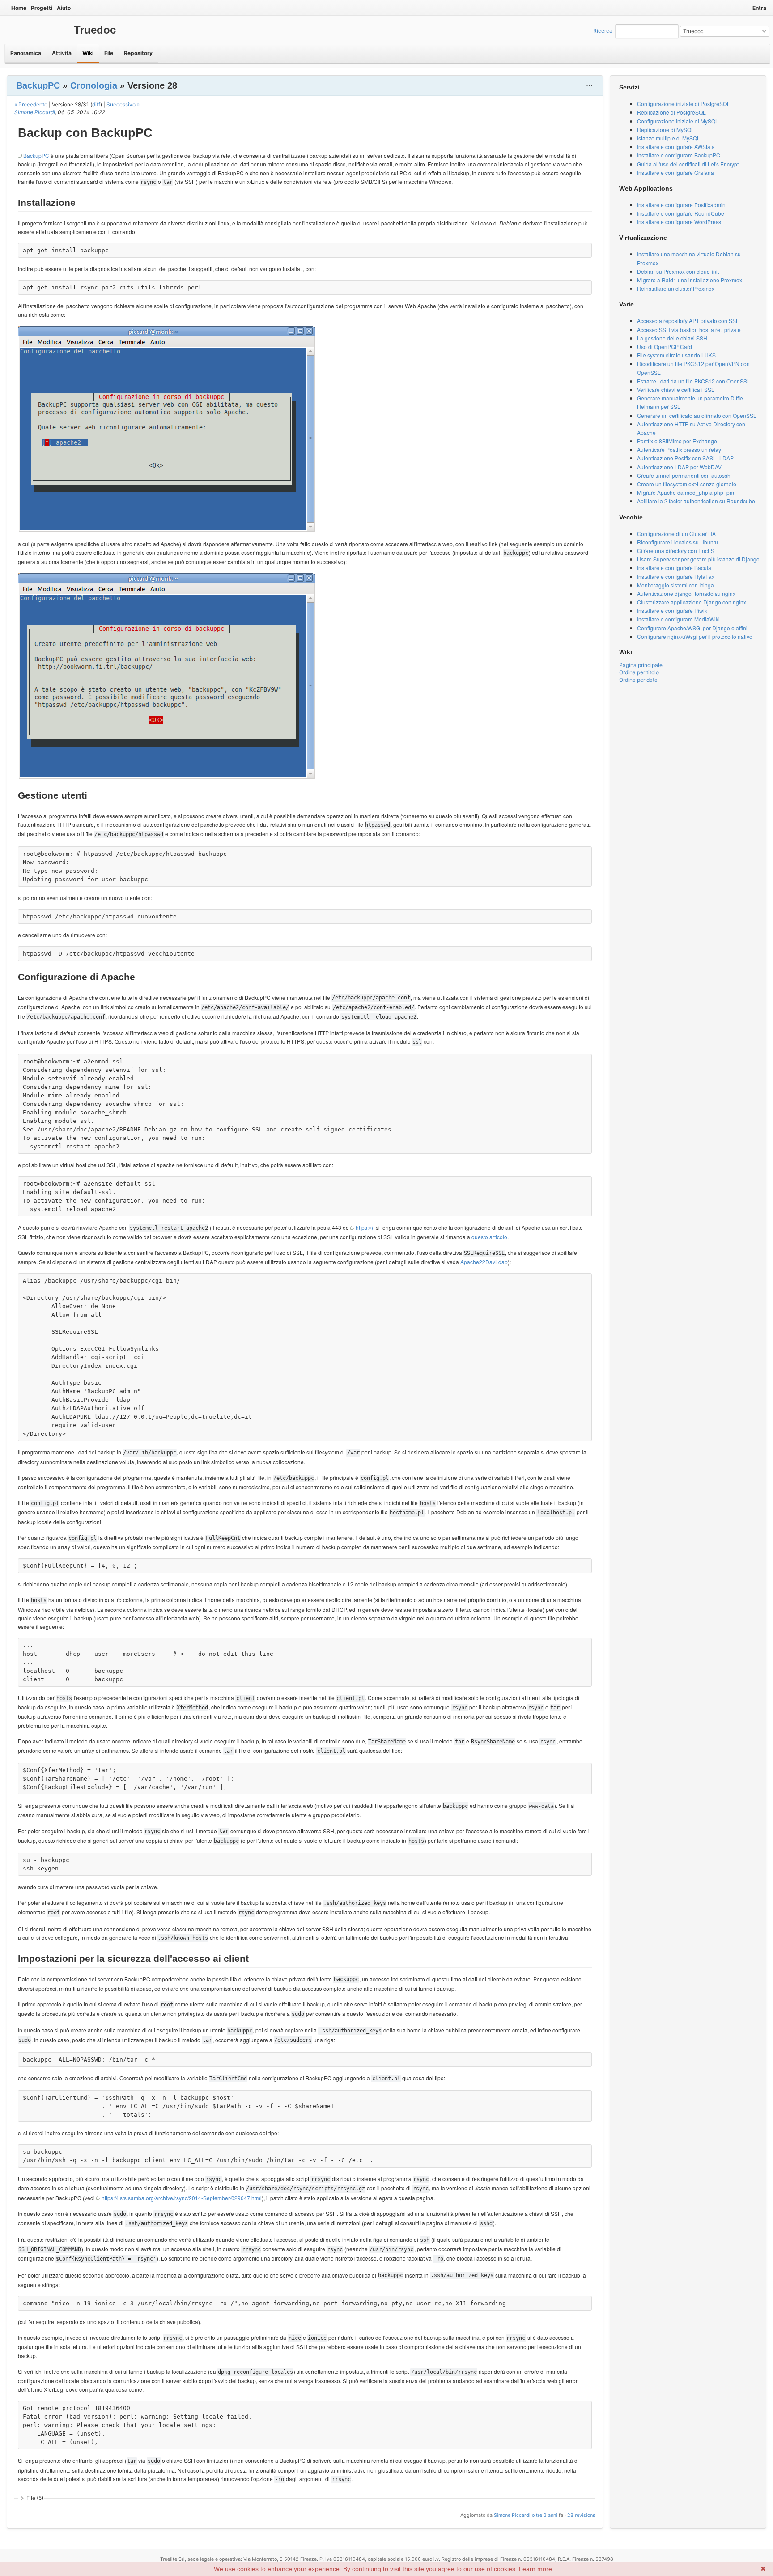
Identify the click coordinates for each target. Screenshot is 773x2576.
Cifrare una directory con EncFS (676, 550)
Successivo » (123, 104)
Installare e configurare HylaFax (676, 576)
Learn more (535, 2569)
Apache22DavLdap (484, 1262)
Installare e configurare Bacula (674, 567)
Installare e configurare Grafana (675, 172)
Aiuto (64, 8)
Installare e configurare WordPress (679, 222)
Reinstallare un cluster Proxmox (676, 288)
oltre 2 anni (545, 2515)
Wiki (88, 53)
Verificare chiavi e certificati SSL (676, 389)
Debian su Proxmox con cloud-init (678, 271)
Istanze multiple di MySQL (669, 138)
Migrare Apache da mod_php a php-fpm (686, 492)
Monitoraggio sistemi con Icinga (675, 585)
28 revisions (581, 2515)
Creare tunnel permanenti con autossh (684, 475)
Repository (138, 53)
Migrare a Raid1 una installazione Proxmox (690, 280)
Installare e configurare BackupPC (679, 155)
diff (96, 104)
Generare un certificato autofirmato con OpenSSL (697, 415)
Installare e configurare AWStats (676, 147)
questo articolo (489, 1237)
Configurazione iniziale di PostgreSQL (684, 104)
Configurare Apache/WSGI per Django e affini (692, 628)
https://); (365, 1227)
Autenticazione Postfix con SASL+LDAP (685, 458)
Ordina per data (638, 680)
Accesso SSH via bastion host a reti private (689, 329)
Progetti (42, 8)
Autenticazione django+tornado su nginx (686, 593)
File (109, 53)
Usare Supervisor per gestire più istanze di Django (698, 559)
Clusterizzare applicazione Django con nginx (692, 602)
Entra (759, 8)
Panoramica (26, 53)
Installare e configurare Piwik (672, 610)
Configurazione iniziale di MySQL (678, 121)
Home (19, 8)
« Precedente (31, 104)
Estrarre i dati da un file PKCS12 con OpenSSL (694, 381)
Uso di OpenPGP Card (665, 346)
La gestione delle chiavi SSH (672, 338)
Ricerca (603, 31)
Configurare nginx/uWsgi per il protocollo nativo (695, 636)
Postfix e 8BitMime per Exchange (677, 441)
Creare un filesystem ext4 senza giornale (687, 484)
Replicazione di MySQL (666, 130)
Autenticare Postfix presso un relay (679, 449)
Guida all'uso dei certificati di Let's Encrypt (688, 164)
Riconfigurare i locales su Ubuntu (677, 542)
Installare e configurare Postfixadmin (681, 205)
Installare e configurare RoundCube (681, 213)
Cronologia (94, 85)
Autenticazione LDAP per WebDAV (679, 467)
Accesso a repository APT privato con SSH (688, 321)
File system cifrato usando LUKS (676, 355)
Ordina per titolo (639, 672)
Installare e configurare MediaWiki (678, 619)
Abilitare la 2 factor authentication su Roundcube (696, 501)
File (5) (35, 2498)
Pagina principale (641, 665)
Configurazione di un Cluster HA (676, 533)
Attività (62, 53)
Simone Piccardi (35, 112)
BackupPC (38, 85)
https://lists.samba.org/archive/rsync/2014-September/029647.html (182, 2198)
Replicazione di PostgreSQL (671, 112)
